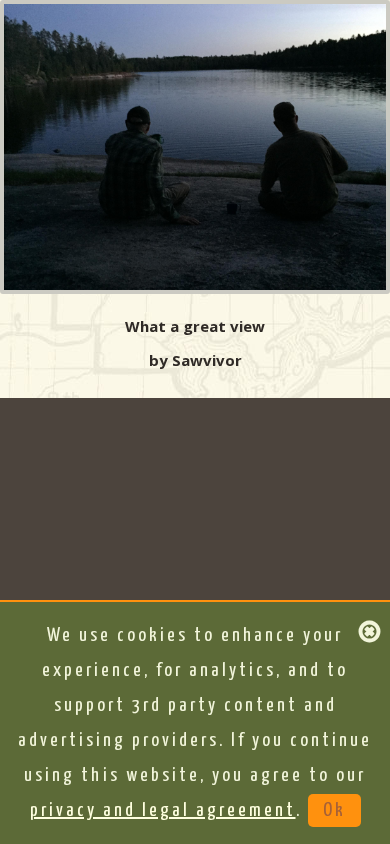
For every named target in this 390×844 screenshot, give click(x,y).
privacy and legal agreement (163, 810)
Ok (334, 810)
